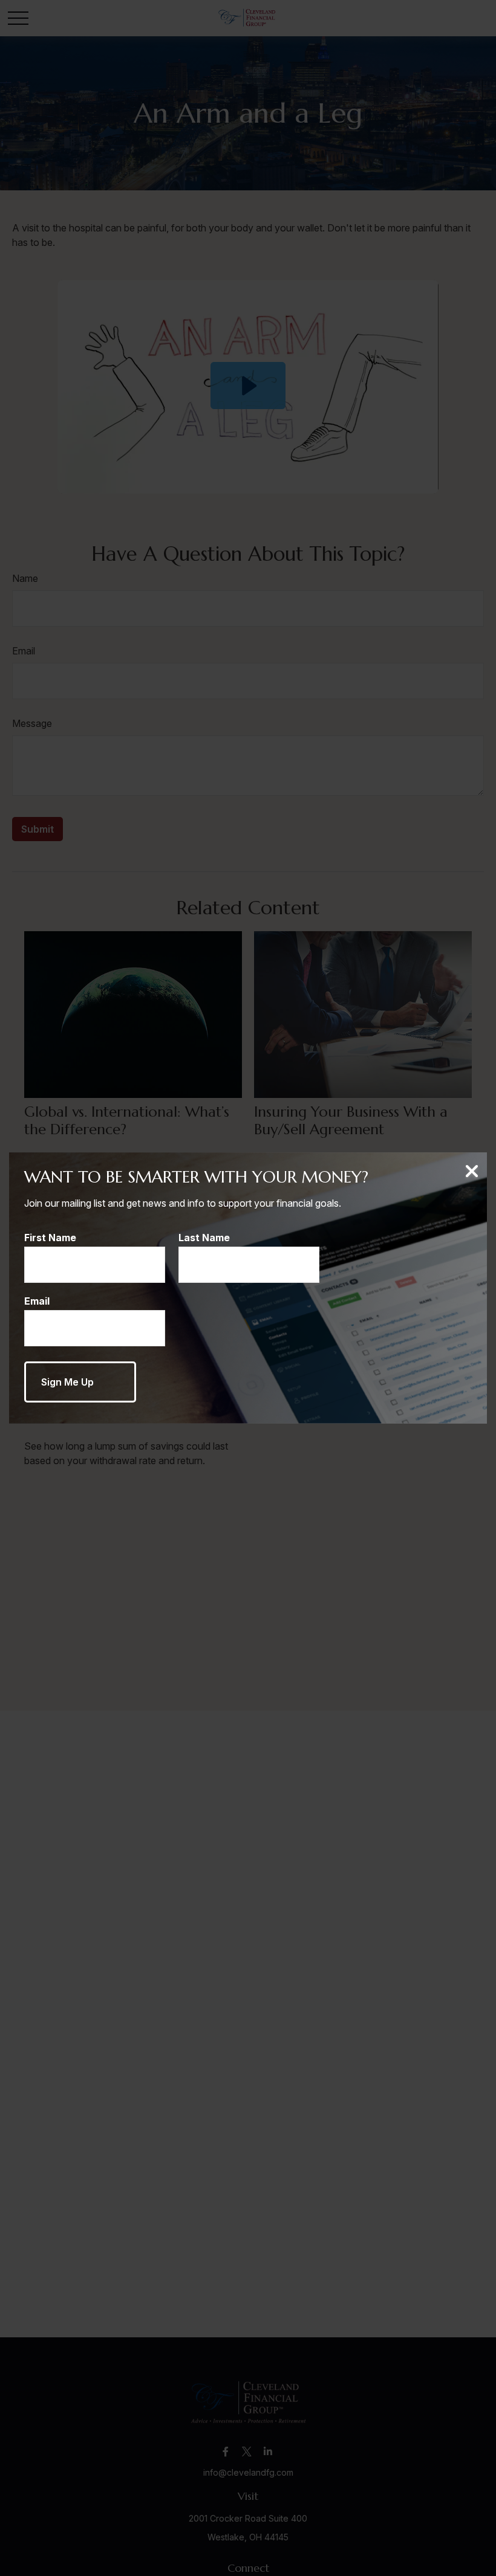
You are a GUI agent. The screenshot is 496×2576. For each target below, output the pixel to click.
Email (37, 1301)
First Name (50, 1238)
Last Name (204, 1238)
